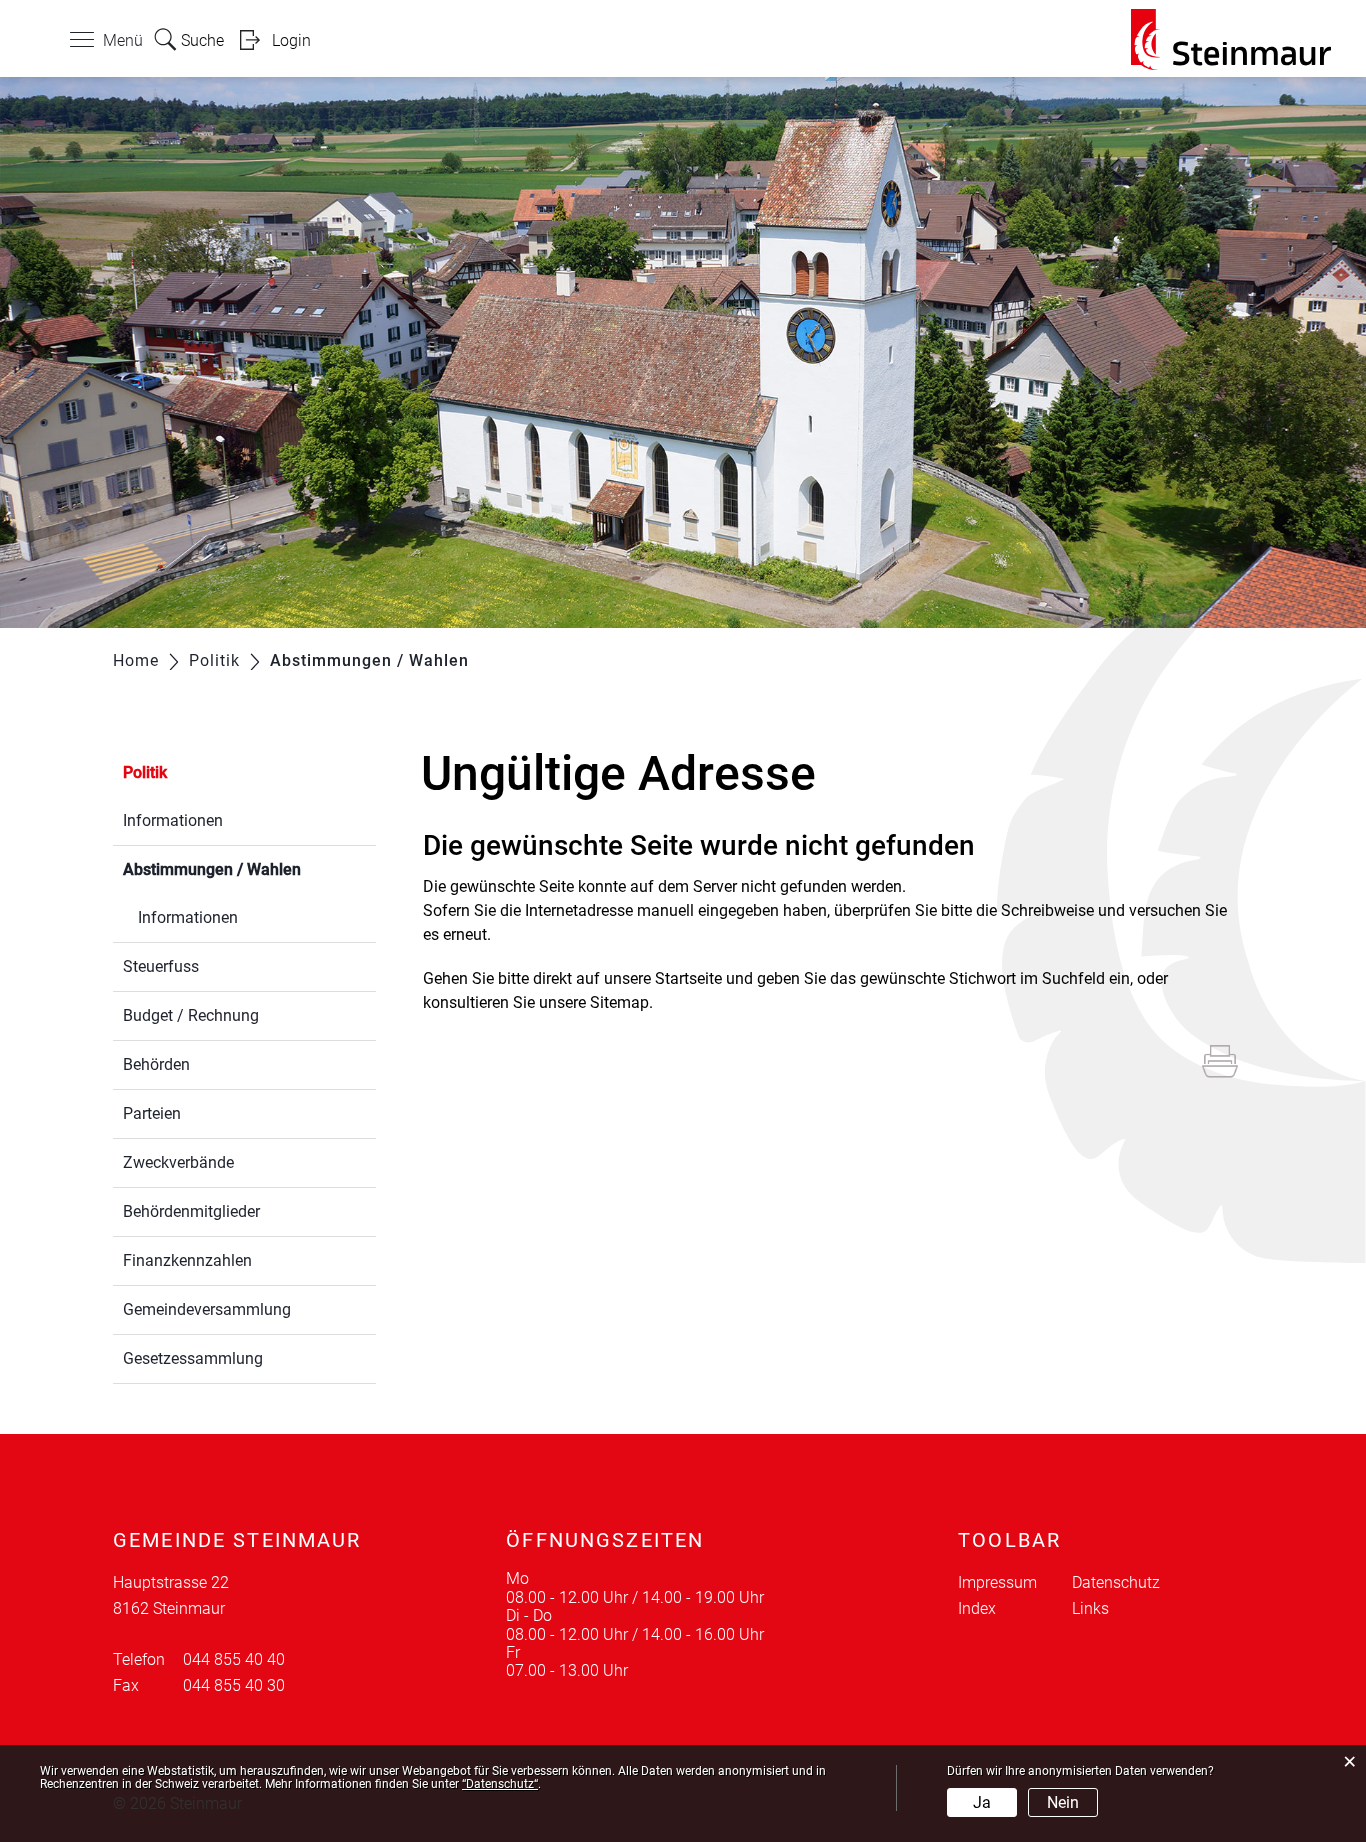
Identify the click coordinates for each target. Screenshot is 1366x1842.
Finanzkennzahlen (187, 1260)
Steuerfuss (161, 966)
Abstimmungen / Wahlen (249, 869)
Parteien (152, 1113)
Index (977, 1608)
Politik (145, 772)
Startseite (688, 978)
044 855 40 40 (234, 1659)
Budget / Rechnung (191, 1015)
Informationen (173, 820)
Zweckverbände (178, 1162)
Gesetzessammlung (193, 1358)
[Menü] (82, 44)
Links (1090, 1608)
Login (291, 40)
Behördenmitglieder (191, 1211)
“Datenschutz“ (500, 1784)
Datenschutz (1116, 1582)
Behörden (156, 1064)
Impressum (997, 1582)
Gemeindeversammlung (207, 1309)
